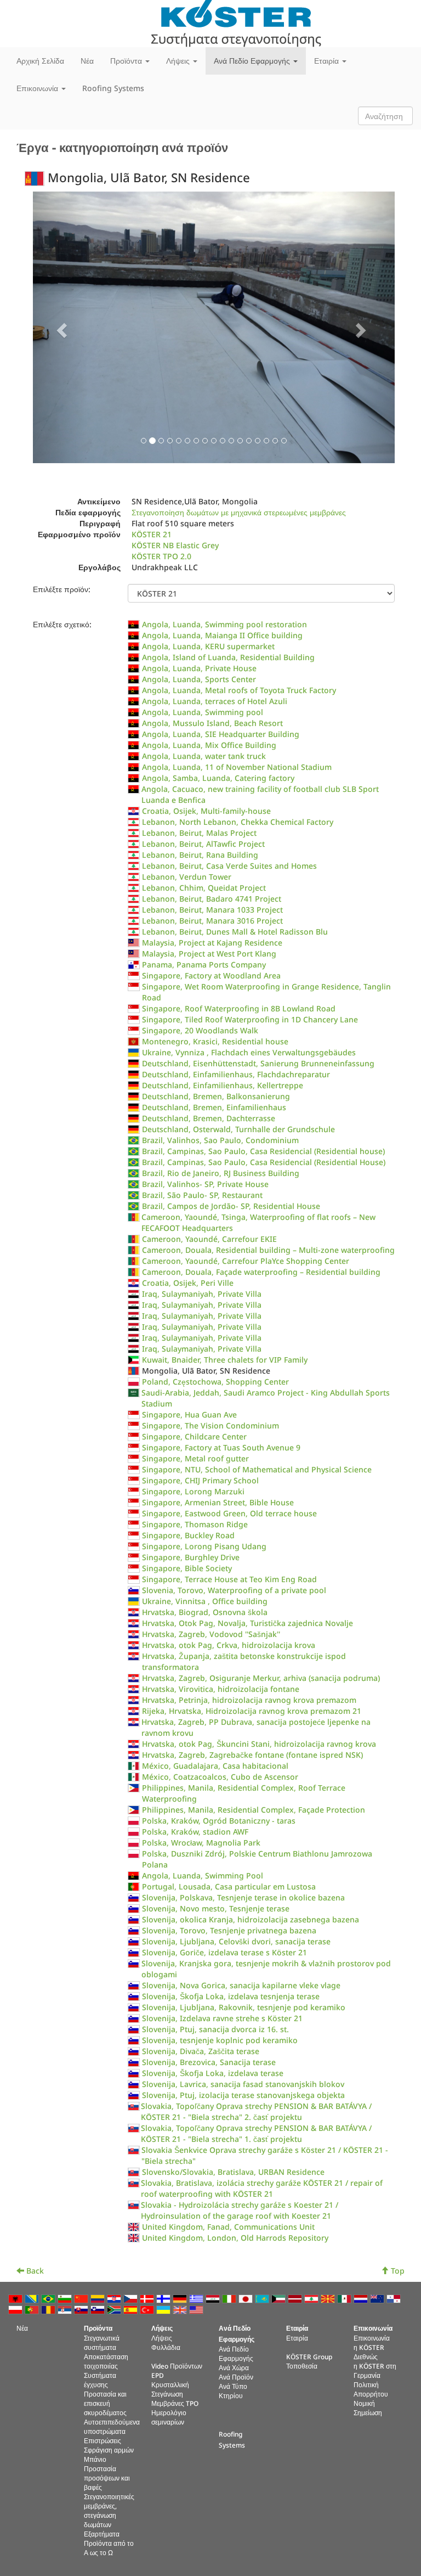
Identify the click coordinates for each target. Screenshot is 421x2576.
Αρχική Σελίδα (40, 61)
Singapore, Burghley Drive (191, 1557)
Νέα (87, 61)
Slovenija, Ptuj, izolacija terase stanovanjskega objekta (243, 2095)
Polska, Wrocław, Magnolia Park (201, 1843)
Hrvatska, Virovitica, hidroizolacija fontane (221, 1689)
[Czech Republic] (132, 2298)
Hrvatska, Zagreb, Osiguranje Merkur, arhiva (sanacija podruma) (261, 1678)
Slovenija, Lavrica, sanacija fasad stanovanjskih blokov (243, 2084)
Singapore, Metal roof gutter (195, 1458)
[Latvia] (296, 2298)
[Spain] (132, 2309)
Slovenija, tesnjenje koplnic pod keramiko (220, 2040)
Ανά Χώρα (234, 2367)
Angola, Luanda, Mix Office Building (209, 745)
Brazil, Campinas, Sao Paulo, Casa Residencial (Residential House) (264, 1162)
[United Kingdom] (181, 2309)
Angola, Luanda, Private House (199, 668)
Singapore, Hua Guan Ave (189, 1414)
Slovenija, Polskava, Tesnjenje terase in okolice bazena (243, 1897)
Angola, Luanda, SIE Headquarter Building (221, 734)
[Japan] (247, 2298)
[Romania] (49, 2309)
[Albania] (16, 2298)
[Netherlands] (362, 2298)
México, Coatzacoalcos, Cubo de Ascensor (220, 1777)
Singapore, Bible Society (187, 1568)
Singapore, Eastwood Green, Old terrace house (229, 1513)
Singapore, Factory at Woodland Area (211, 975)
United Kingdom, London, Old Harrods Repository (235, 2238)
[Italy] (230, 2298)
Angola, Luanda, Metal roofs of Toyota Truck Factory (239, 690)
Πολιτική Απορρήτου (371, 2389)
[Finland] (164, 2298)
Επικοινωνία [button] (38, 88)
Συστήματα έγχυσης (100, 2380)
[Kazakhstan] (263, 2298)
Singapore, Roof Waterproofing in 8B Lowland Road (239, 1008)
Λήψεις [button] (179, 61)
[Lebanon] (312, 2298)
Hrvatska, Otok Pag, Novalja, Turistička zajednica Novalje (248, 1623)
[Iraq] (214, 2298)
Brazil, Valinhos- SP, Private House (205, 1184)
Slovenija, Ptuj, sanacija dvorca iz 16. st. (215, 2029)
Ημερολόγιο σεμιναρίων (169, 2417)
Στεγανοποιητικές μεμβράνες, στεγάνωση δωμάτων (109, 2510)
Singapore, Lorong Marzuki (193, 1491)
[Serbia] (66, 2309)
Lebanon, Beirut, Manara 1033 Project (212, 910)
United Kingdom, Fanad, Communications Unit (228, 2227)
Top (397, 2271)
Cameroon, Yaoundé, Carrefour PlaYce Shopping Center (246, 1261)
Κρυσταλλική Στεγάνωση (170, 2389)
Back (34, 2271)
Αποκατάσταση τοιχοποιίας (106, 2361)
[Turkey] (148, 2309)
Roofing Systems (113, 88)
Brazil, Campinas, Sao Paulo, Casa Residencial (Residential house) (263, 1151)
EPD (158, 2375)
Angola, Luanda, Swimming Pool (203, 1875)
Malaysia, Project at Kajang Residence (212, 943)
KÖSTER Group (309, 2356)
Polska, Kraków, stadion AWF (195, 1832)
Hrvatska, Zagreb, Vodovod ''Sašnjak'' (211, 1634)
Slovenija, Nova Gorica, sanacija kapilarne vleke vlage (241, 1985)
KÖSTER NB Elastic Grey (175, 545)
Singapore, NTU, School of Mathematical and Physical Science (257, 1469)
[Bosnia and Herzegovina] (33, 2298)
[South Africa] (115, 2309)
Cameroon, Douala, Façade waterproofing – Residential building (261, 1272)
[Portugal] (33, 2309)
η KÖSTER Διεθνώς (369, 2352)
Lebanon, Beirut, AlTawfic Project (203, 844)
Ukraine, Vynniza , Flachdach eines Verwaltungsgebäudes (249, 1052)
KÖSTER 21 (152, 534)
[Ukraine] (164, 2309)
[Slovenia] (99, 2309)
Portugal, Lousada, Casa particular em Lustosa (229, 1886)
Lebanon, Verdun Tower (187, 877)
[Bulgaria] (66, 2298)
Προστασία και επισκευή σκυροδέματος (105, 2403)
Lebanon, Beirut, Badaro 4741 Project (212, 899)
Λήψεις (162, 2338)
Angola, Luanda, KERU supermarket (208, 646)
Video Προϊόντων (177, 2366)
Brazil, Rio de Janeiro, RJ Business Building (221, 1173)
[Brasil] (49, 2298)
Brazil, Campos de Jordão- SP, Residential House (231, 1206)
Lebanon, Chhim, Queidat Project (204, 888)
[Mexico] (345, 2298)
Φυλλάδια (166, 2347)
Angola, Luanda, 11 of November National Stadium (237, 767)
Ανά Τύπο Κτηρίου (233, 2391)
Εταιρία (297, 2338)
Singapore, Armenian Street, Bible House (218, 1502)
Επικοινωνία (372, 2338)
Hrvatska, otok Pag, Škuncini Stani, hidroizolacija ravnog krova (259, 1744)
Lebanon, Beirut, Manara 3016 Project (212, 921)
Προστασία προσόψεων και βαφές (107, 2478)
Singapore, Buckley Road (188, 1535)
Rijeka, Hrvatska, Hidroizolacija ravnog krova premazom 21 (252, 1711)
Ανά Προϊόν (236, 2377)
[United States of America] (197, 2309)
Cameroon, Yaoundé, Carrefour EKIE (209, 1239)
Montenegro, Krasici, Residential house (215, 1041)
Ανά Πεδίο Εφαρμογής (236, 2353)
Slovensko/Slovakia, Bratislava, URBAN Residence (233, 2172)
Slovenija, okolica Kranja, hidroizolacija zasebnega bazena (251, 1919)
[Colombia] (99, 2298)
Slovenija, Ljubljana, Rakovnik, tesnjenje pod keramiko (244, 2007)
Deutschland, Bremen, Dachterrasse (209, 1118)
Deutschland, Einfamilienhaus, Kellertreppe (223, 1085)
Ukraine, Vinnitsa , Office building (205, 1601)
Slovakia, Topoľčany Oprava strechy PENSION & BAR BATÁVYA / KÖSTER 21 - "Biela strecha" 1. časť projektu (256, 2133)
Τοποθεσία (302, 2366)
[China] (82, 2298)
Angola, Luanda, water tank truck (204, 756)
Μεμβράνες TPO (175, 2403)
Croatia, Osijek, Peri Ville (188, 1283)
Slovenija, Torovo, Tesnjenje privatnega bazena (229, 1930)
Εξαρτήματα (102, 2534)
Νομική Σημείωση (368, 2408)
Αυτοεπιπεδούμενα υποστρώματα (112, 2426)
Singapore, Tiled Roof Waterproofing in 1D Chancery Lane (250, 1019)
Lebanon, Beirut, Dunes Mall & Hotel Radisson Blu (235, 932)
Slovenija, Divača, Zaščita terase (201, 2051)
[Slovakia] (82, 2309)
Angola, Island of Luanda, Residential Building (228, 657)
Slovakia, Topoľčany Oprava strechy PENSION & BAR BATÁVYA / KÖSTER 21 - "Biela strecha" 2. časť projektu (256, 2111)
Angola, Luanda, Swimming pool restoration (224, 624)
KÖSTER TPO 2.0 (161, 556)
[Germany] (181, 2298)
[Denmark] (148, 2298)
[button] (60, 327)
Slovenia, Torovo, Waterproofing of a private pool (234, 1590)
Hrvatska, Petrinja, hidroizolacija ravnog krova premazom (249, 1700)
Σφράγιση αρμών (109, 2450)
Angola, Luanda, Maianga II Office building (222, 635)
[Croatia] (115, 2298)
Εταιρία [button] (328, 61)
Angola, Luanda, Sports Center (199, 679)
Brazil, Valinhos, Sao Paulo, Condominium (220, 1140)
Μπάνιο (95, 2459)
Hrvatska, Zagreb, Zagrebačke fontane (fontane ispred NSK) (252, 1755)
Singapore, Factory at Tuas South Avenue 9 (221, 1447)
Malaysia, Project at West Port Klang (209, 954)
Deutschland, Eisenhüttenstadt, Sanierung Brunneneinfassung (258, 1063)
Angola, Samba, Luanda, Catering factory (218, 778)
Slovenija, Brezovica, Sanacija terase (209, 2062)
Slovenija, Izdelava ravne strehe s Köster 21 (222, 2018)
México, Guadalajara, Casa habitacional (215, 1766)
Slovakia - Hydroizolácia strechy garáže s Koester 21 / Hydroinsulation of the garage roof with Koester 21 (240, 2210)
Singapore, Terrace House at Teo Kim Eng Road (229, 1579)
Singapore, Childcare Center (194, 1436)
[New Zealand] (378, 2298)
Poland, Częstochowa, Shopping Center (215, 1382)
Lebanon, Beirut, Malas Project (199, 833)
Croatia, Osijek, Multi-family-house (206, 811)
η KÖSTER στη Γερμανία (375, 2370)
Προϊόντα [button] (127, 61)
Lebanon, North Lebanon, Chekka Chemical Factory (238, 822)
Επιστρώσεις (103, 2440)
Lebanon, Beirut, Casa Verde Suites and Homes (229, 866)
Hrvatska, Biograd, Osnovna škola (205, 1612)
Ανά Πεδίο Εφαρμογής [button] (253, 61)
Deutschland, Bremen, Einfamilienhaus (214, 1107)
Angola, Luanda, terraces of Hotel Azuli (215, 701)
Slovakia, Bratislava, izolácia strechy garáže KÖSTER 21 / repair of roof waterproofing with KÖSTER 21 (262, 2188)
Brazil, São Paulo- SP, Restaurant (202, 1195)
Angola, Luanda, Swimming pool (203, 712)
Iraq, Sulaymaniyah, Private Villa (202, 1294)
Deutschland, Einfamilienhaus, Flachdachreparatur (236, 1074)
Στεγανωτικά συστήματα (102, 2342)
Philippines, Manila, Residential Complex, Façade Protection (254, 1810)
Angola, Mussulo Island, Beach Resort (212, 723)
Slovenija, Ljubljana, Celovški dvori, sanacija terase (236, 1941)
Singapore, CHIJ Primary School (200, 1480)
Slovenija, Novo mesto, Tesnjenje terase (216, 1908)
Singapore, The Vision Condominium (210, 1425)
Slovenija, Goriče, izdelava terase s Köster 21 (224, 1952)
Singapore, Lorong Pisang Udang (204, 1546)
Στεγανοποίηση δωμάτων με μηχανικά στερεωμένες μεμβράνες (239, 512)
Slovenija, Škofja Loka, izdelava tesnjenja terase (231, 1996)
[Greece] (197, 2298)
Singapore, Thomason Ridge (195, 1524)
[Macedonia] (329, 2298)
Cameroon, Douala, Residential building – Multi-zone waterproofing (268, 1250)
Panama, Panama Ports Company (204, 964)
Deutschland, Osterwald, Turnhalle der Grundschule (238, 1129)
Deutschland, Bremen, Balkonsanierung (216, 1096)
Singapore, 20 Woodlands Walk (200, 1030)
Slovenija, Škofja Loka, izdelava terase (213, 2073)
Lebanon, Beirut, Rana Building (200, 855)
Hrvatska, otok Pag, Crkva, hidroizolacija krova (229, 1645)
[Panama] (395, 2298)
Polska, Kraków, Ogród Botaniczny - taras (219, 1821)
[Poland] (16, 2309)
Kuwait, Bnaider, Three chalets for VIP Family (225, 1360)
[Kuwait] (280, 2298)
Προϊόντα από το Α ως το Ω (109, 2548)
